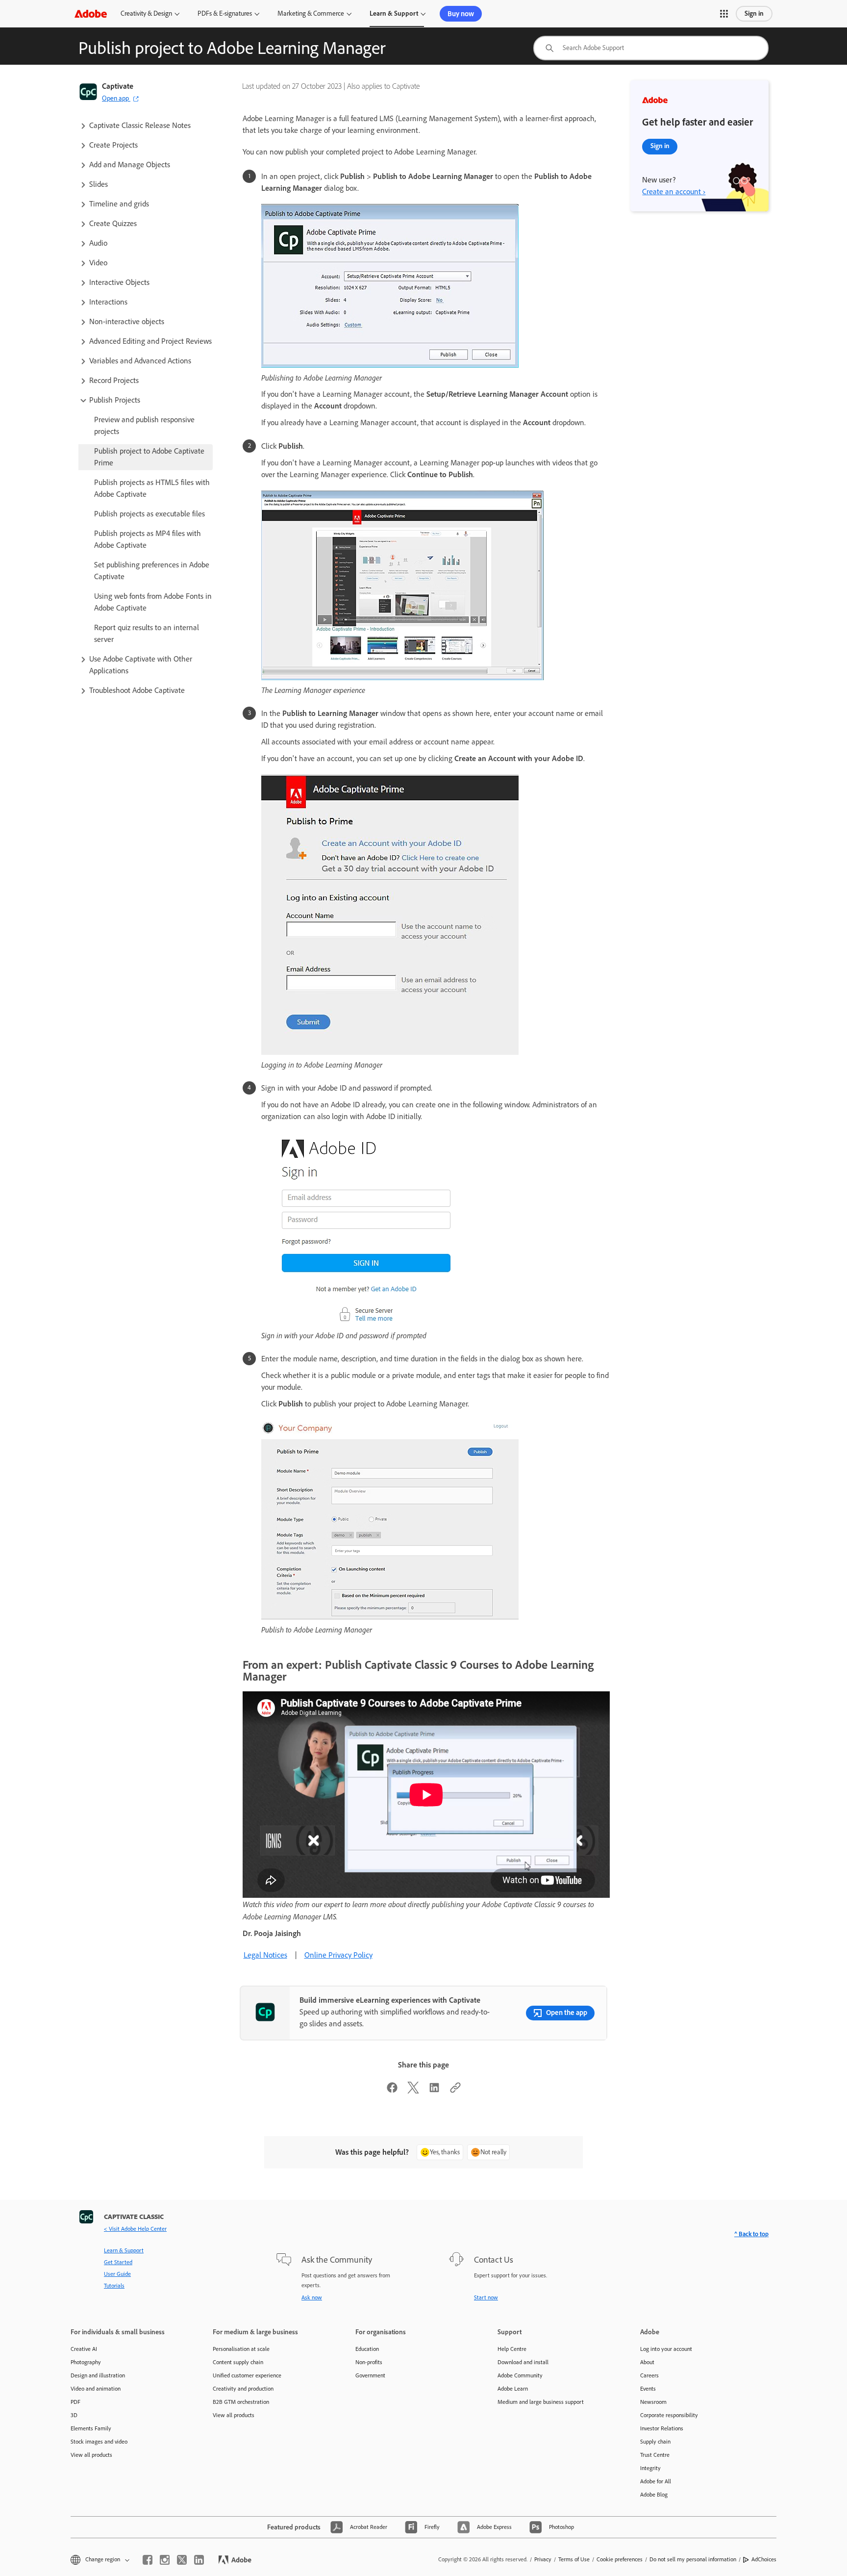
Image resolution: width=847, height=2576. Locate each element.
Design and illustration (98, 2375)
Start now (486, 2297)
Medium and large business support (541, 2402)
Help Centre (512, 2349)
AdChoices (764, 2559)
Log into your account (666, 2349)
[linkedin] (199, 2560)
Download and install (523, 2362)
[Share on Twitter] (413, 2091)
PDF (75, 2402)
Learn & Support (394, 13)
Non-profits (369, 2362)
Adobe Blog (654, 2495)
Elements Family (91, 2428)
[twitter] (182, 2560)
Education (367, 2349)
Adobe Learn (513, 2389)
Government (370, 2375)
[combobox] (651, 48)
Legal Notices (265, 1955)
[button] (724, 14)
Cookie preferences (620, 2559)
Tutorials (114, 2286)
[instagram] (165, 2560)
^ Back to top (751, 2234)
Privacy (543, 2559)
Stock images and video (99, 2442)
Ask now (312, 2297)
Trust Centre (655, 2455)
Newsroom (653, 2402)
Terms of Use (574, 2559)
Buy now (461, 14)
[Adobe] (91, 13)
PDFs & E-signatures (225, 13)
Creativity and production (243, 2389)
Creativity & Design (146, 13)
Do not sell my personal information (693, 2559)
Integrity (650, 2468)
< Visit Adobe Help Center (135, 2229)
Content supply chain (238, 2362)
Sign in (754, 13)
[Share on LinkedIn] (434, 2091)
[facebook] (148, 2560)
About (647, 2362)
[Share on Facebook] (392, 2091)
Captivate (118, 86)
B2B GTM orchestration (241, 2402)
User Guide (117, 2274)
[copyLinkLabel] (455, 2091)
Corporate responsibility (669, 2415)
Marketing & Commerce (311, 13)
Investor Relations (662, 2428)
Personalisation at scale (241, 2349)
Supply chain (655, 2442)
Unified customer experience (247, 2375)
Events (648, 2389)
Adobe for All (656, 2481)
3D (74, 2415)
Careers (649, 2375)
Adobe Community (520, 2375)
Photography (86, 2362)
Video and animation (96, 2389)
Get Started (118, 2262)
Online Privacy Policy (338, 1955)
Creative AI (84, 2349)
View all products (91, 2455)
